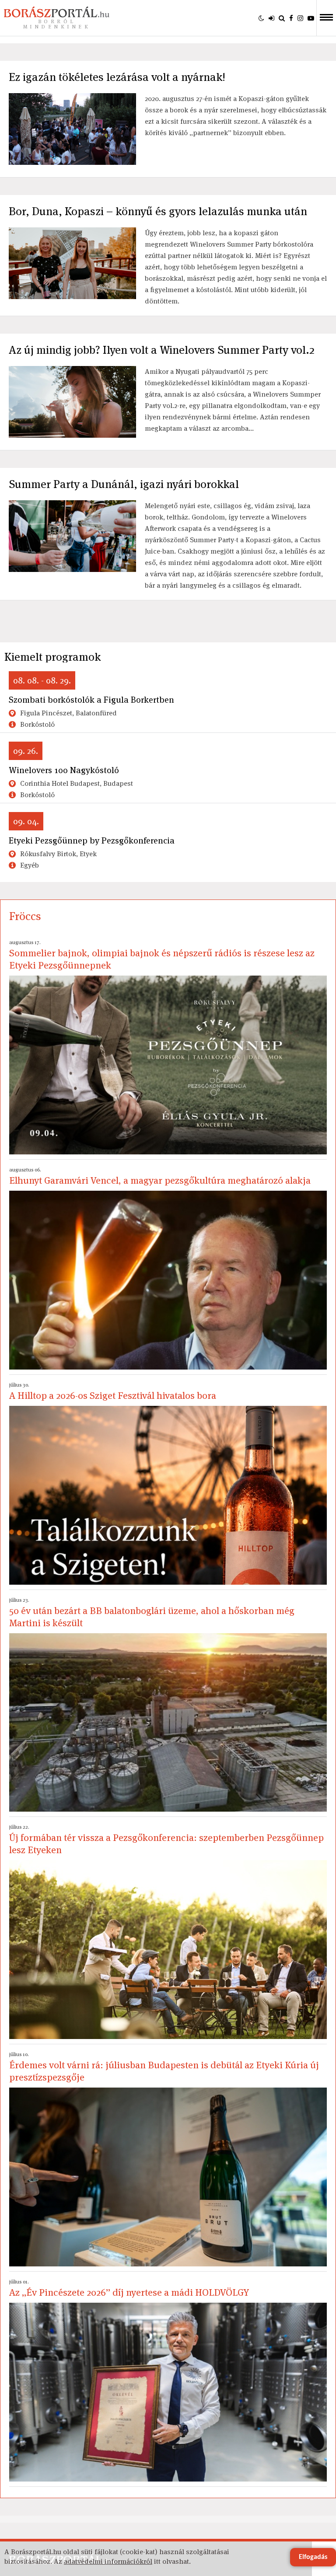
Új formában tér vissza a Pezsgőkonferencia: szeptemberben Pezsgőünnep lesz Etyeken (166, 1840)
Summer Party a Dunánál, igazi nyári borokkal (124, 484)
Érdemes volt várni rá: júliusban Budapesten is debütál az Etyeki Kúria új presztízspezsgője (164, 2067)
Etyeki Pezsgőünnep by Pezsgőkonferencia (92, 840)
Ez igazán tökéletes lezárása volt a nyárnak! (117, 77)
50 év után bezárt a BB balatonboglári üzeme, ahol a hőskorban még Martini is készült (152, 1613)
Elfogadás (313, 2557)
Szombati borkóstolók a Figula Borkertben (91, 700)
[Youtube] (311, 18)
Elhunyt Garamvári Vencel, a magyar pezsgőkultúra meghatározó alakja (160, 1176)
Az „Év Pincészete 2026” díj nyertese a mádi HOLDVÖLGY (129, 2288)
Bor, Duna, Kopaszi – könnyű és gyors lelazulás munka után (158, 211)
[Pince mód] (261, 18)
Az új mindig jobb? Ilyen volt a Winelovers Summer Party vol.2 (162, 350)
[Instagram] (300, 18)
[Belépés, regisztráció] (271, 18)
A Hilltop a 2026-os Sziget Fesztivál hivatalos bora (113, 1391)
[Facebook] (291, 18)
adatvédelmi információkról (108, 2561)
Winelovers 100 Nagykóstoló (64, 770)
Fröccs (25, 916)
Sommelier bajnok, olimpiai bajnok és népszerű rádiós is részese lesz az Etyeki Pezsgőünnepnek (162, 955)
